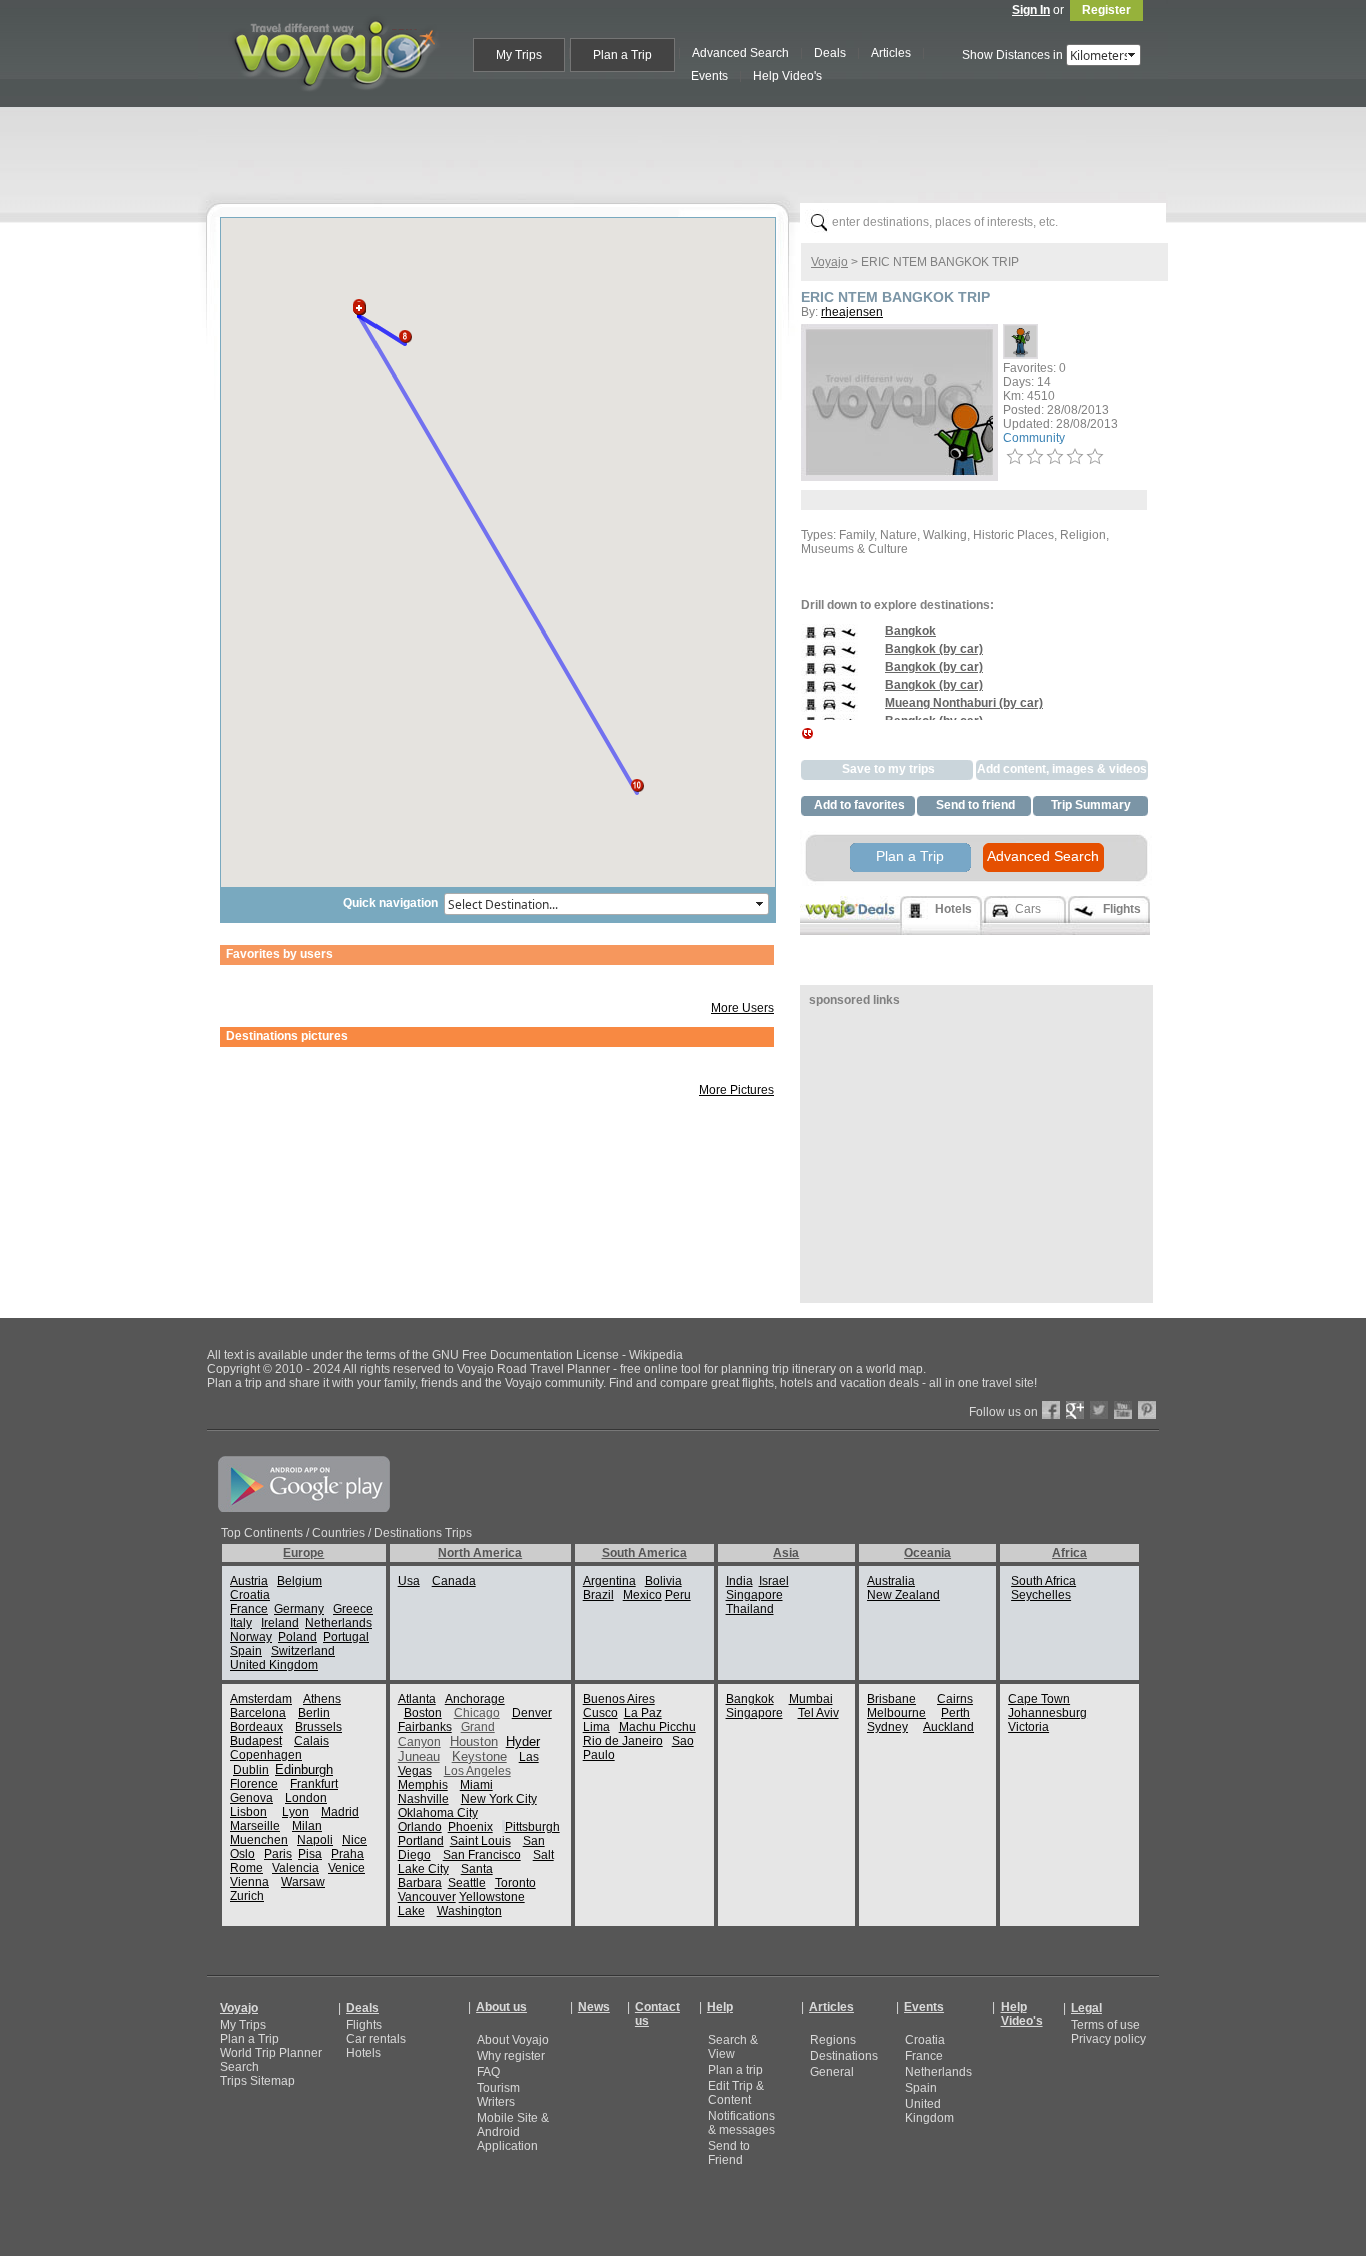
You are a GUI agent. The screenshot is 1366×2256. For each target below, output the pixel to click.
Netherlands (338, 1623)
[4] (1075, 457)
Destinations (844, 2056)
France (249, 1609)
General (832, 2072)
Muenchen (259, 1840)
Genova (251, 1798)
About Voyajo (513, 2040)
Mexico (642, 1595)
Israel (774, 1581)
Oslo (242, 1854)
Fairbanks (425, 1727)
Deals (362, 2008)
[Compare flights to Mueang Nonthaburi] (848, 710)
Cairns (955, 1699)
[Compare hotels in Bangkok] (810, 638)
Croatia (250, 1595)
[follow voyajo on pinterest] (1147, 1415)
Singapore (754, 1595)
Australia (891, 1581)
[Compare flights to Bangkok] (848, 638)
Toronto (515, 1883)
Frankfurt (314, 1784)
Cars (1028, 909)
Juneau (419, 1756)
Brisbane (891, 1699)
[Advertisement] (691, 151)
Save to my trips (888, 769)
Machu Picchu (657, 1727)
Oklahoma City (438, 1813)
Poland (297, 1637)
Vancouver (427, 1897)
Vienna (249, 1882)
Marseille (255, 1826)
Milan (307, 1826)
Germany (299, 1609)
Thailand (750, 1609)
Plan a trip (735, 2070)
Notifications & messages (741, 2123)
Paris (278, 1854)
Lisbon (248, 1812)
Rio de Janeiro (623, 1741)
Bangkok (750, 1699)
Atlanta (417, 1699)
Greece (353, 1609)
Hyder (523, 1741)
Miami (476, 1785)
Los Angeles (477, 1771)
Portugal (346, 1637)
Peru (678, 1595)
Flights (364, 2025)
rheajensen (852, 312)
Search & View (733, 2047)
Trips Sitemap (257, 2081)
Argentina (609, 1581)
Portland (421, 1841)
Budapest (256, 1741)
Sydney (887, 1727)
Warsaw (303, 1882)
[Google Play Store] (304, 1508)
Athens (322, 1699)
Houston (474, 1741)
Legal (1086, 2008)
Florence (254, 1784)
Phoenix (470, 1827)
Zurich (247, 1896)
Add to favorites (859, 805)
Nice (354, 1840)
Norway (251, 1637)
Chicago (477, 1713)
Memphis (423, 1785)
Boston (423, 1713)
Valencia (295, 1868)
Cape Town (1039, 1699)
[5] (1095, 457)
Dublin (251, 1770)
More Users (742, 1008)
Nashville (423, 1799)
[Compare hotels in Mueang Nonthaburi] (810, 710)
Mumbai (811, 1699)
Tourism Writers (498, 2095)
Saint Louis (480, 1841)
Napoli (315, 1840)
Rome (246, 1868)
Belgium (299, 1581)
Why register (511, 2056)
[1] (1015, 457)
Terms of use (1105, 2025)
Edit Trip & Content (736, 2093)
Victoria (1028, 1727)
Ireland (280, 1623)
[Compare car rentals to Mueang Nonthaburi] (829, 710)
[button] (358, 302)
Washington (469, 1911)
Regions (833, 2040)
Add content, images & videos (1062, 769)
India (739, 1581)
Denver (532, 1713)
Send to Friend (729, 2153)
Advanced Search (1043, 856)
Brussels (318, 1727)
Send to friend (975, 805)
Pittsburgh (532, 1827)
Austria (249, 1581)
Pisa (310, 1854)
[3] (1055, 457)
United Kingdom (274, 1665)
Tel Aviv (818, 1713)
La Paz (643, 1713)
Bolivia (663, 1581)
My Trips (243, 2025)
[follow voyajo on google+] (1075, 1415)
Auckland (948, 1727)
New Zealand (903, 1595)
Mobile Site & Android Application (513, 2132)
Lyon (295, 1812)
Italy (241, 1623)
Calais (311, 1741)
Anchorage (475, 1699)
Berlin (314, 1713)
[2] (1035, 457)
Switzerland (303, 1651)
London (306, 1798)
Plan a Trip (910, 856)
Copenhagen (266, 1755)
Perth (955, 1713)
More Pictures (736, 1090)
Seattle (467, 1883)
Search (239, 2067)
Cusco (600, 1713)
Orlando (420, 1827)
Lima (596, 1727)
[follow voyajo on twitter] (1099, 1415)
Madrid (340, 1812)
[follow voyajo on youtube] (1123, 1415)
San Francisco (482, 1855)
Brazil (598, 1595)
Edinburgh (304, 1769)
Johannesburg (1047, 1713)
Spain (246, 1651)
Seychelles (1041, 1595)
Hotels (363, 2053)
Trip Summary (1091, 805)
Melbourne (896, 1713)
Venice (346, 1868)
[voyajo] (334, 102)
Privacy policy (1108, 2039)
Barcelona (258, 1713)
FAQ (488, 2072)
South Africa (1043, 1581)
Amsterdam (261, 1699)
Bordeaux (256, 1727)
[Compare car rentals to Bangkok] (829, 638)
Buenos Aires (619, 1699)
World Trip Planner (271, 2053)
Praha (347, 1854)
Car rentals (376, 2039)
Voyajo (829, 262)
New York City (499, 1799)
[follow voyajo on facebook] (1051, 1415)
